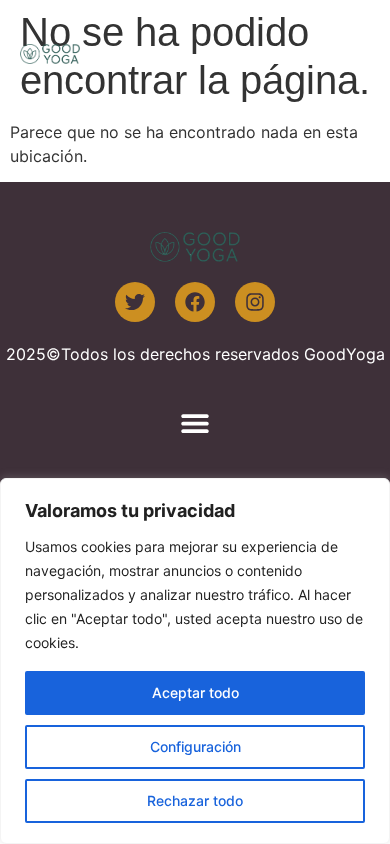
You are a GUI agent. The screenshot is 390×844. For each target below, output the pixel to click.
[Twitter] (135, 302)
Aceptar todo (195, 692)
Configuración (195, 746)
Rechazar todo (195, 800)
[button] (347, 52)
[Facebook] (195, 302)
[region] (195, 661)
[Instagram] (255, 302)
